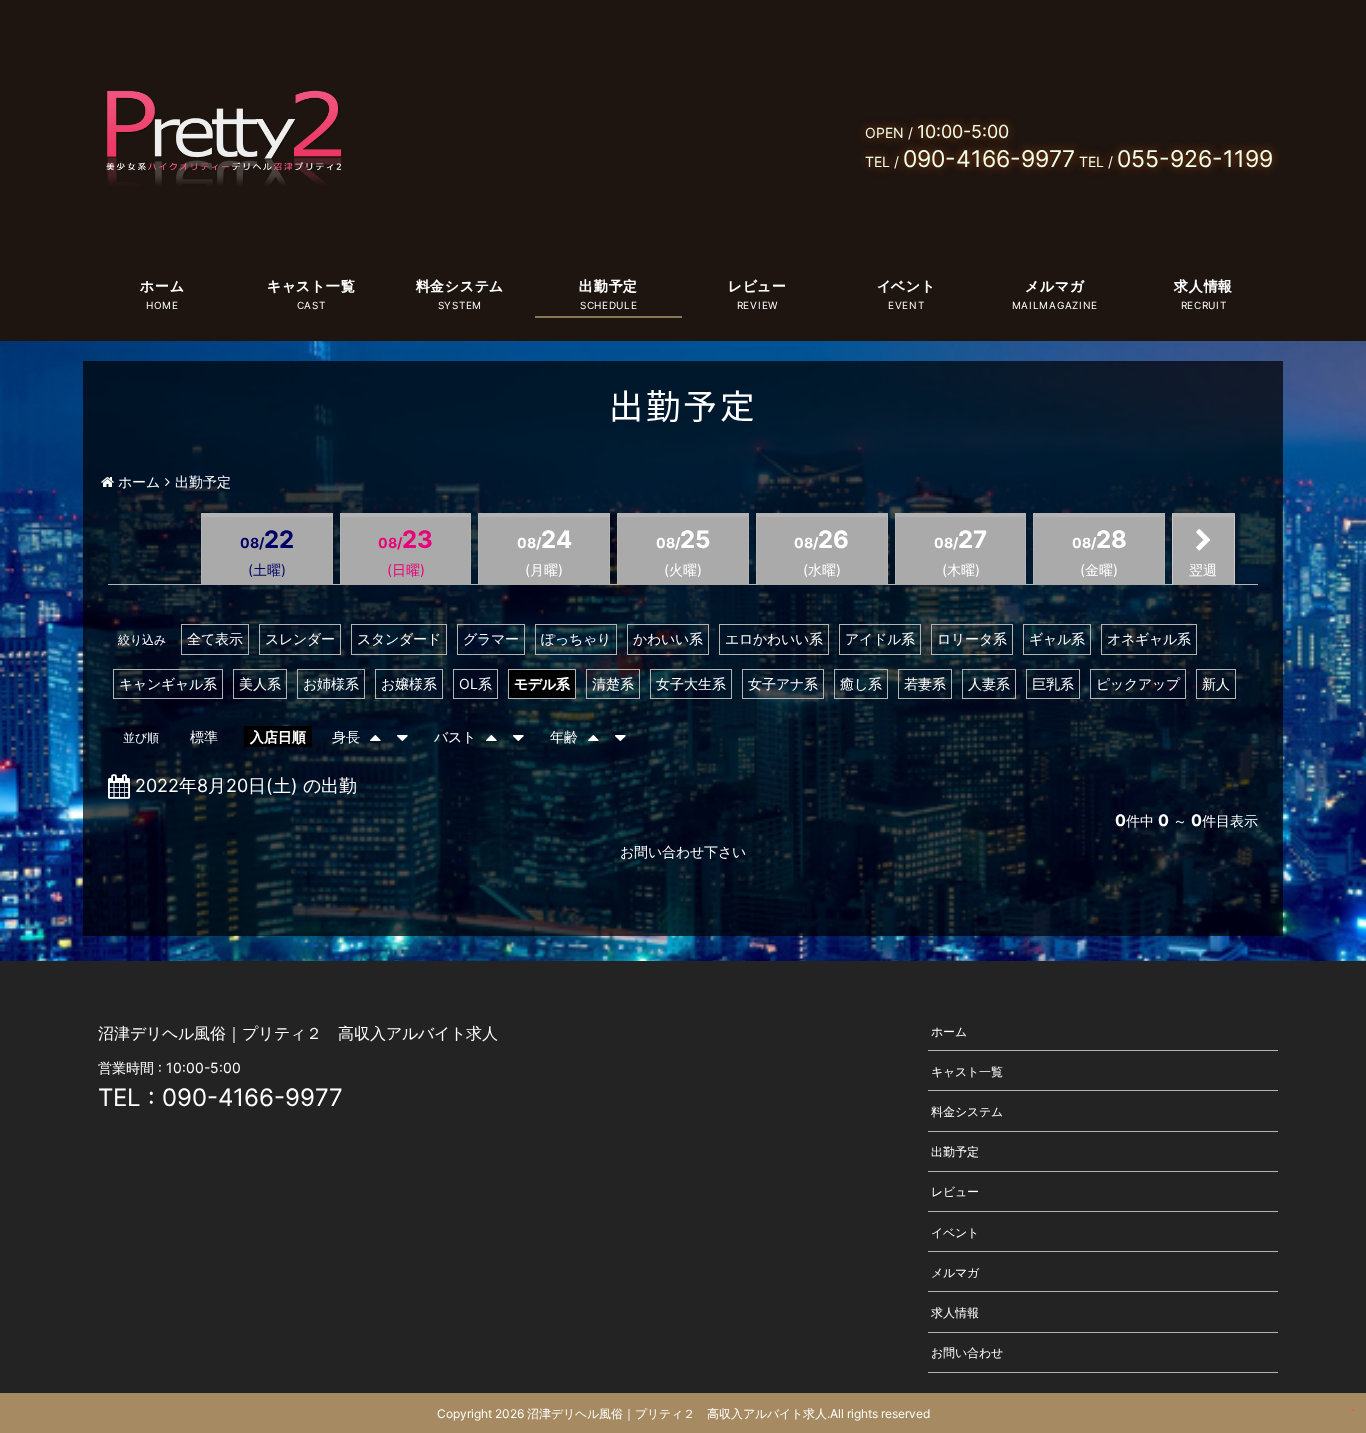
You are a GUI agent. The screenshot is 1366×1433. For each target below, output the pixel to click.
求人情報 (1203, 285)
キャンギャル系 (168, 683)
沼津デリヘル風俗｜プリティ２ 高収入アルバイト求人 (677, 1413)
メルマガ (1054, 285)
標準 (204, 736)
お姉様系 (331, 683)
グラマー (491, 638)
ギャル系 (1057, 638)
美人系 (260, 683)
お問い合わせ (967, 1352)
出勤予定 (608, 285)
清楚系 (613, 683)
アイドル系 (880, 638)
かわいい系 (668, 638)
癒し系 (861, 683)
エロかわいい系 (774, 638)
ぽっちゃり (576, 638)
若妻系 (925, 683)
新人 (1216, 683)
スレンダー (300, 638)
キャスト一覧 (311, 285)
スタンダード (399, 638)
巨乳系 (1053, 683)
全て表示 (215, 638)
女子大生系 (691, 683)
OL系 (475, 683)
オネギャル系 (1149, 638)
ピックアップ (1138, 683)
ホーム (162, 285)
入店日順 (278, 736)
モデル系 (542, 683)
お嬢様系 (409, 683)
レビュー (757, 285)
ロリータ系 (972, 638)
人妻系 (989, 683)
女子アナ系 (783, 683)
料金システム (460, 285)
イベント (906, 285)
